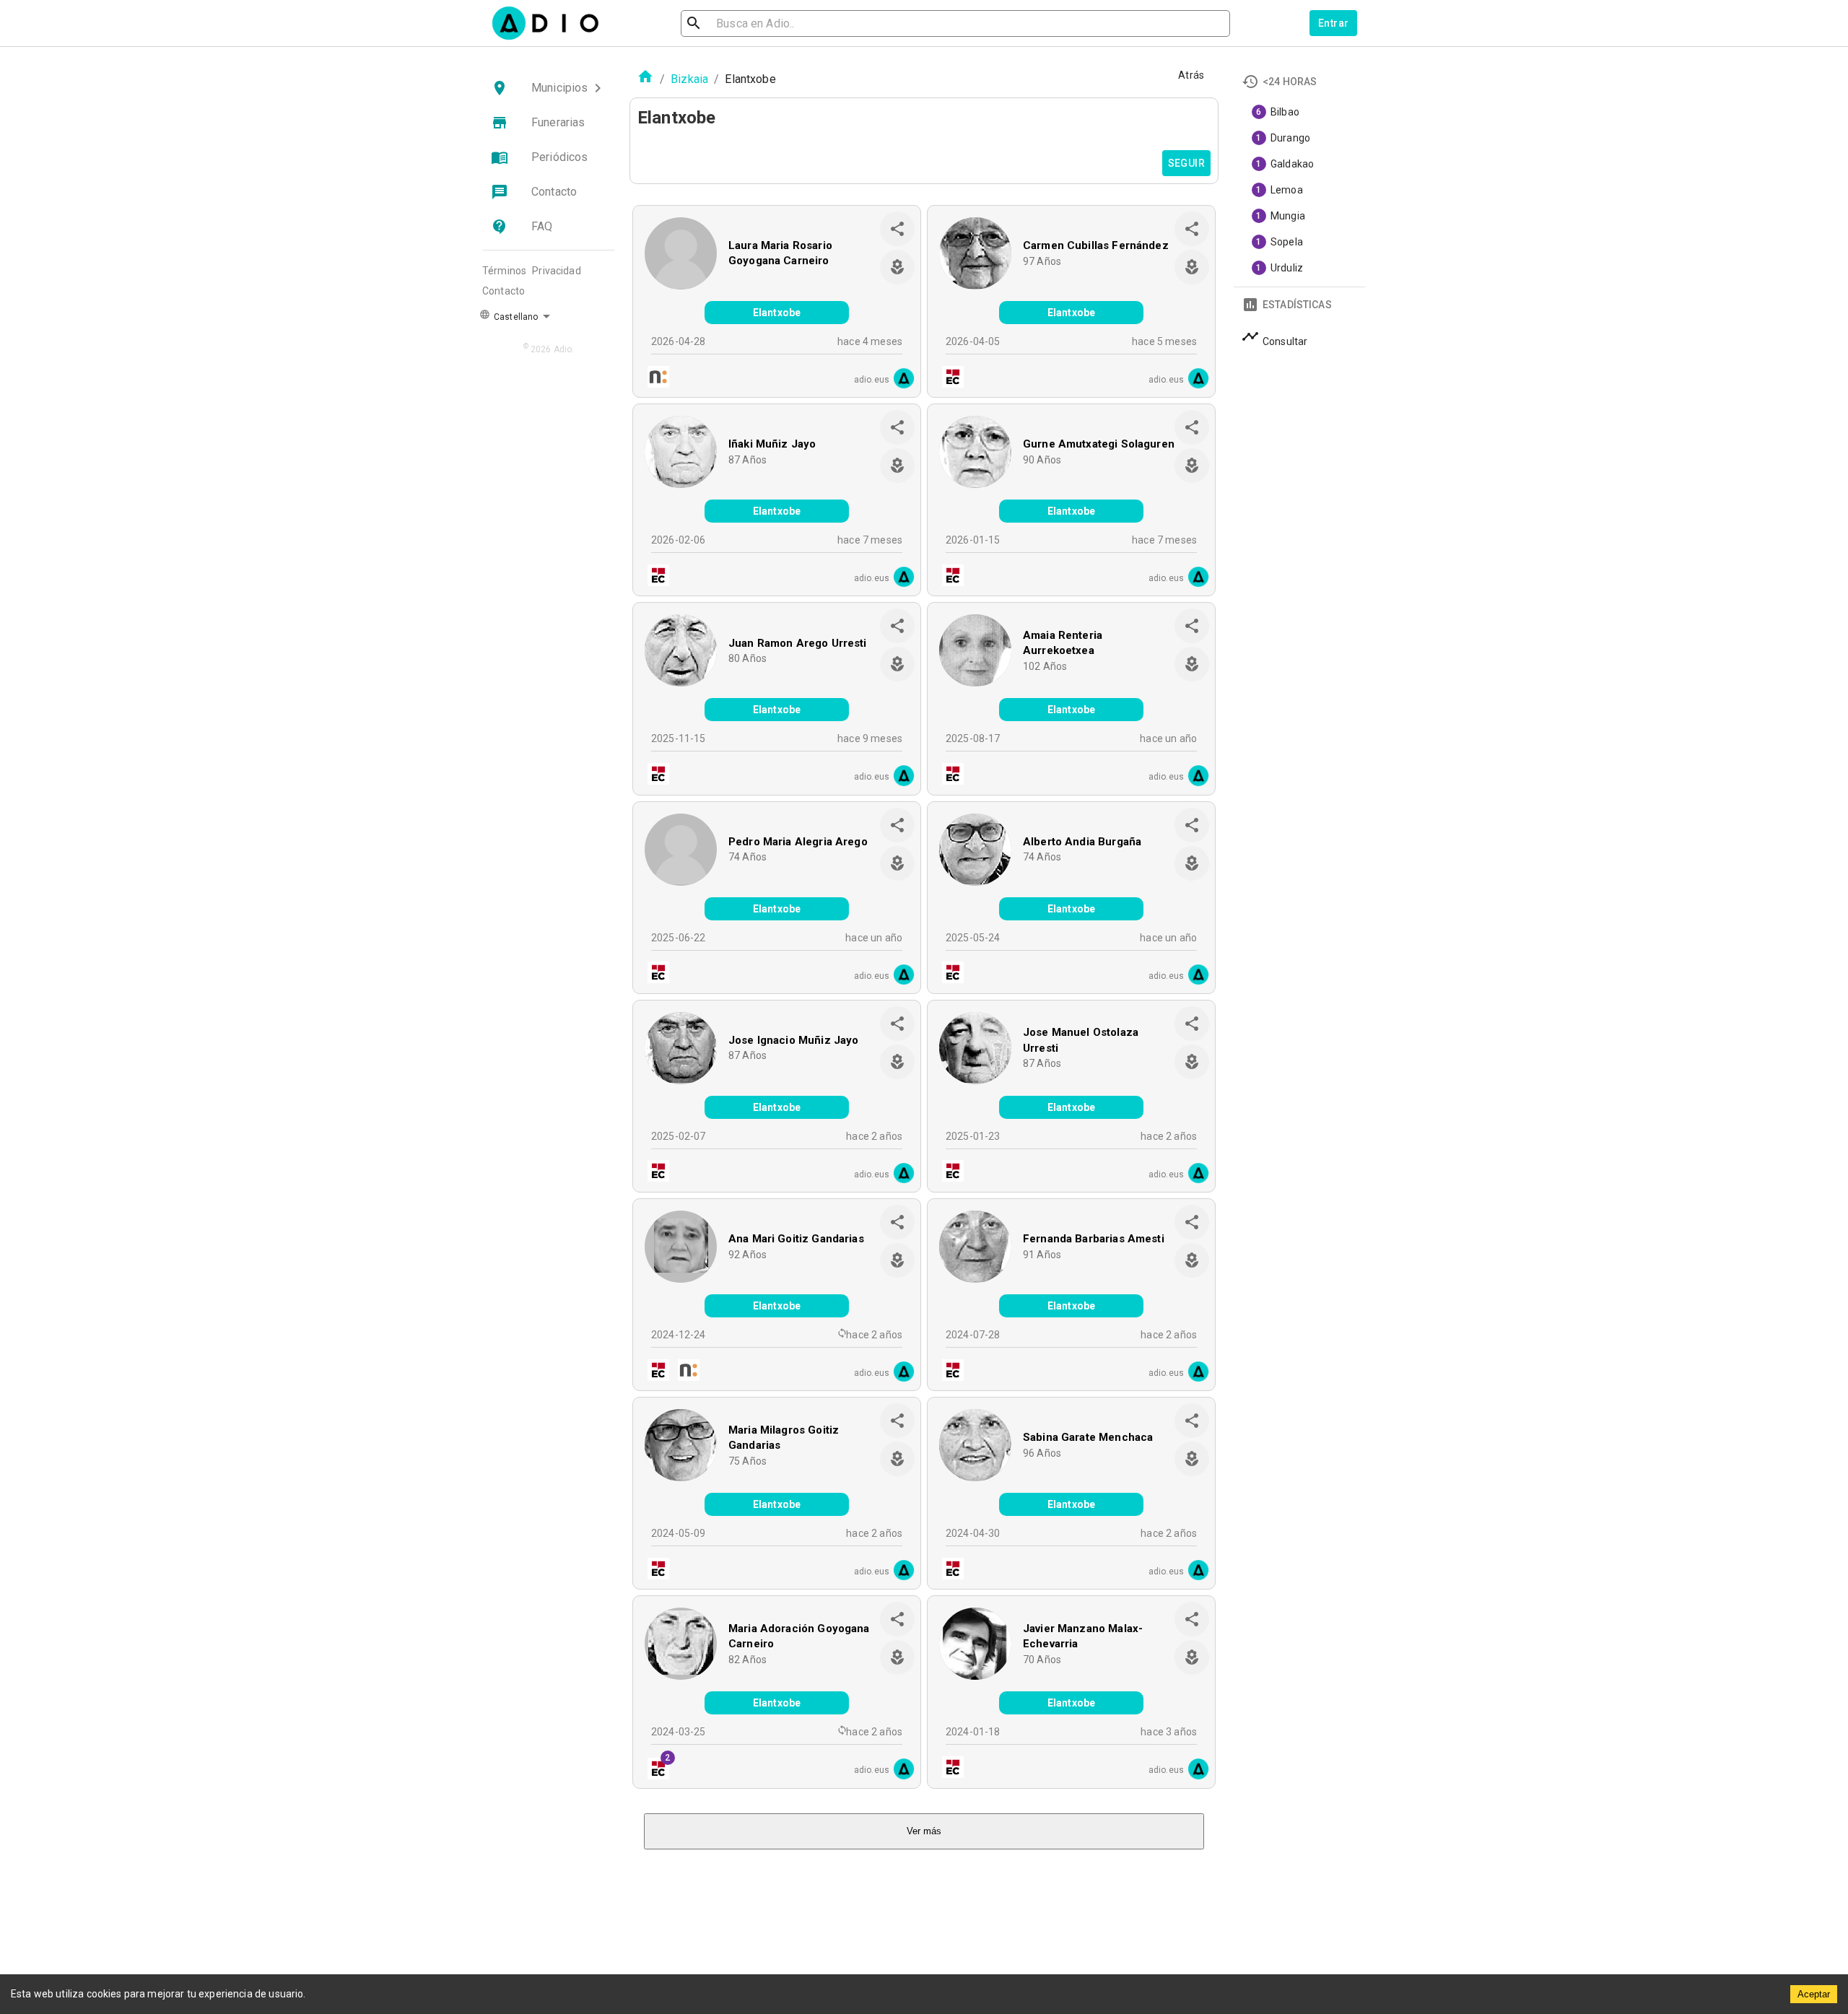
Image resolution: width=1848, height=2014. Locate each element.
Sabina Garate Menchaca (1088, 1437)
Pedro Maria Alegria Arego (798, 842)
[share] (897, 229)
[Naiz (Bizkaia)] (654, 379)
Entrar (1333, 23)
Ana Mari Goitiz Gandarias (796, 1239)
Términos (504, 271)
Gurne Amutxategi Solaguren (1099, 444)
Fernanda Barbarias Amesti (1094, 1239)
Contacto (504, 291)
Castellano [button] (515, 317)
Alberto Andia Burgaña (1082, 842)
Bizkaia (689, 79)
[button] (549, 88)
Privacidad (557, 271)
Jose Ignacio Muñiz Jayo (793, 1040)
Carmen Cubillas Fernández (1096, 245)
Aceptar (1814, 1994)
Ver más (924, 1831)
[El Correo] (949, 379)
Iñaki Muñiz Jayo (772, 444)
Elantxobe (777, 313)
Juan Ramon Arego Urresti (798, 643)
